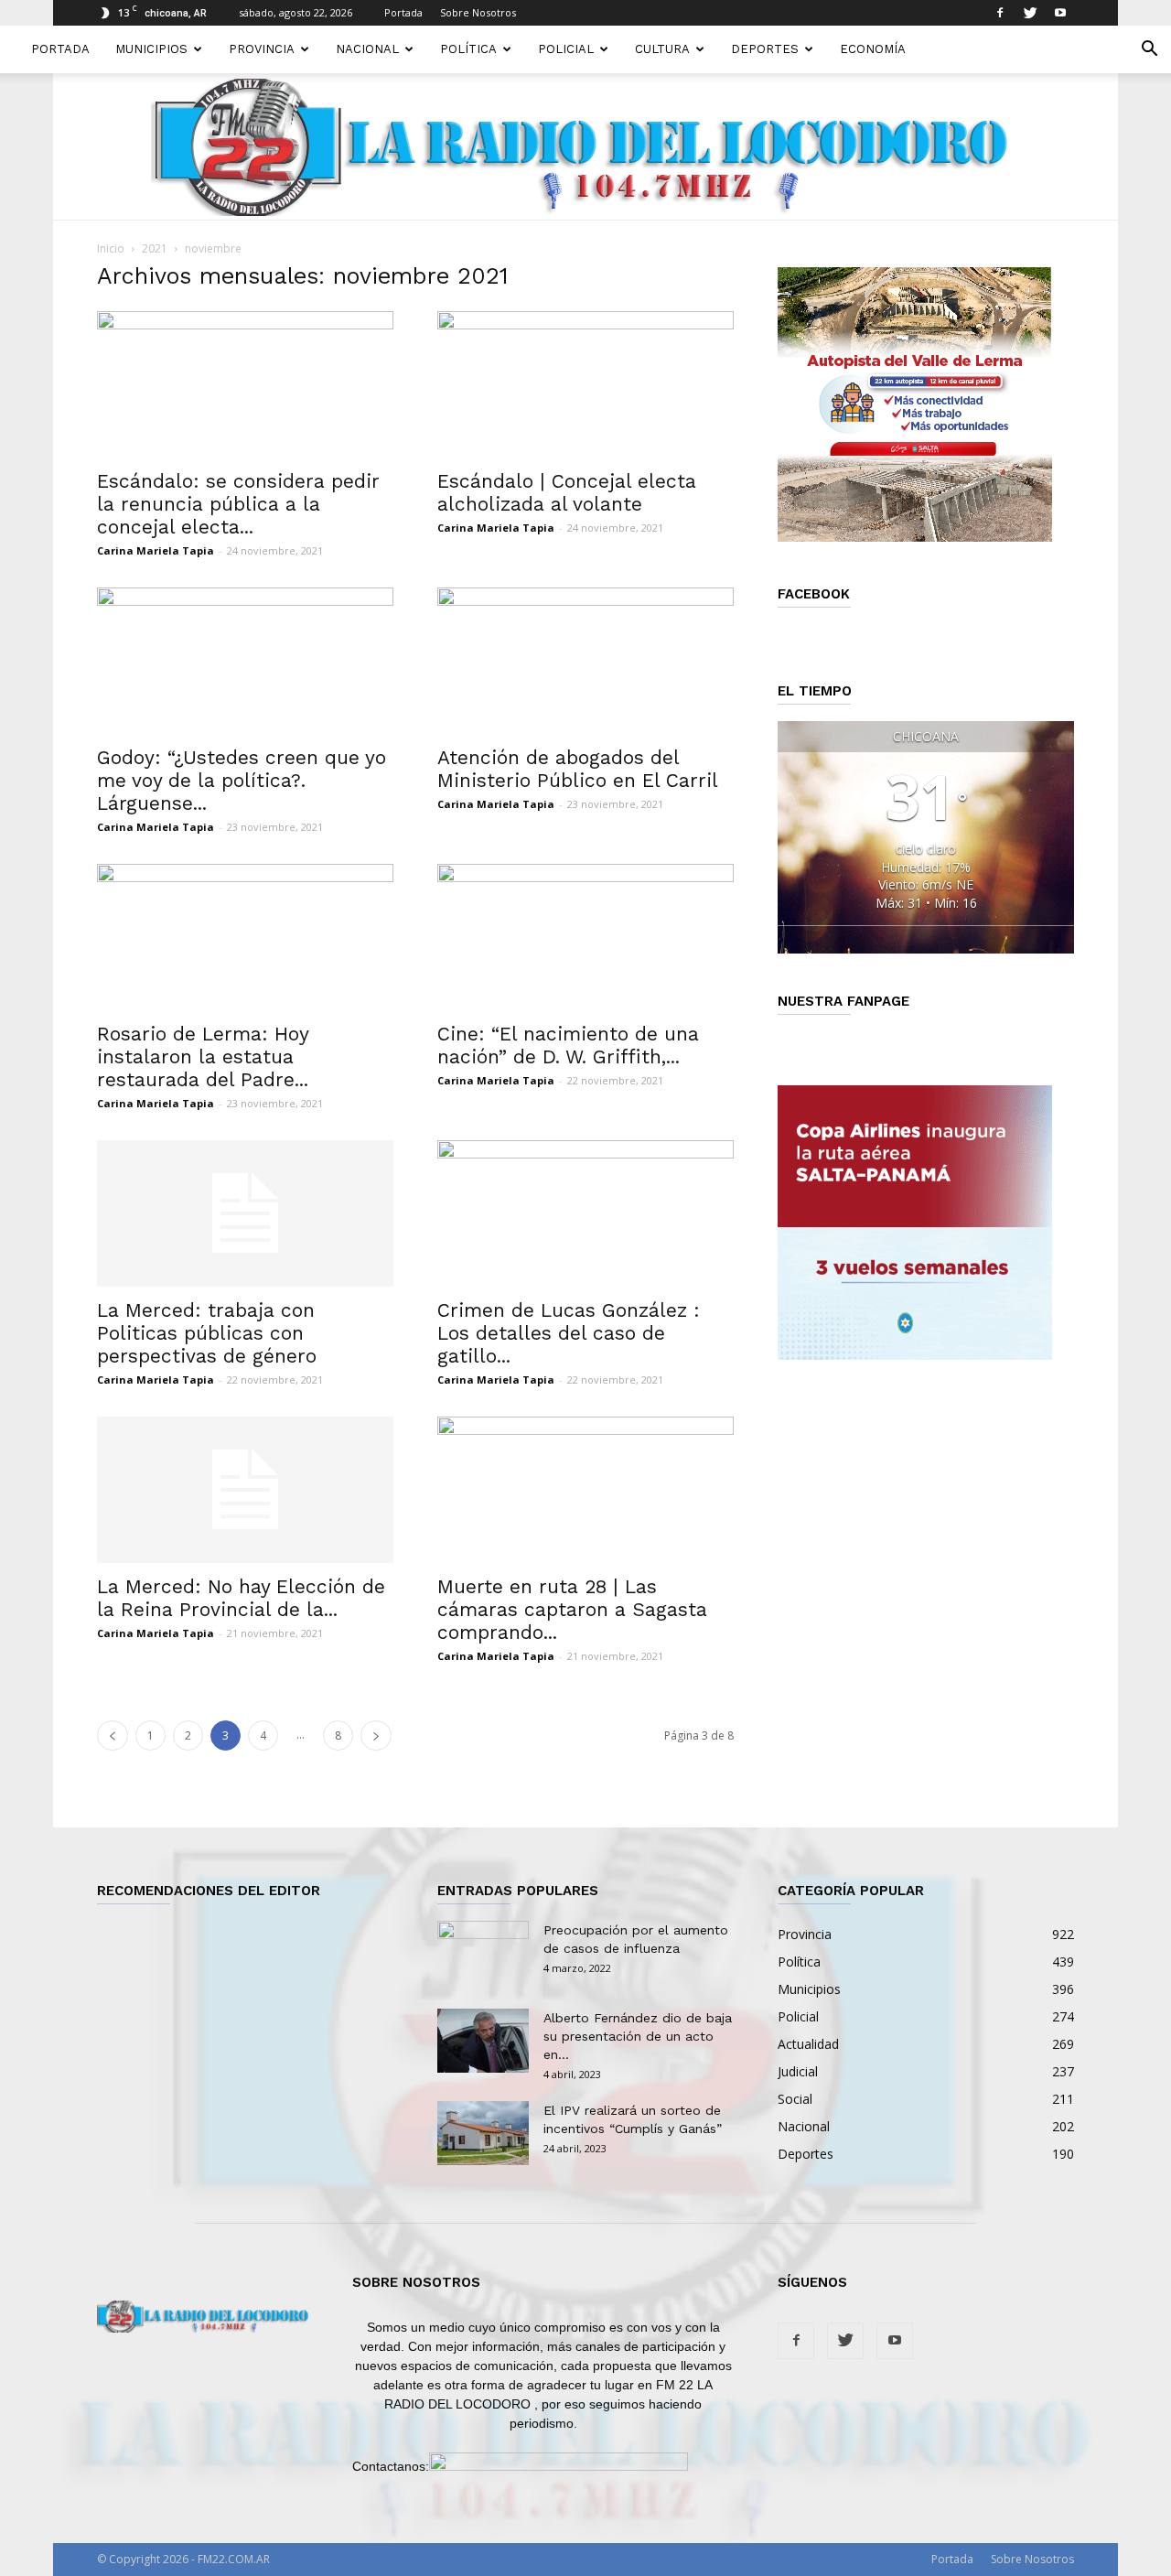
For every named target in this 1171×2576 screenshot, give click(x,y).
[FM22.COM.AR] (585, 147)
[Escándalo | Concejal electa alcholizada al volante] (585, 384)
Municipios (151, 49)
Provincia (262, 49)
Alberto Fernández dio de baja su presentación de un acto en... (638, 2036)
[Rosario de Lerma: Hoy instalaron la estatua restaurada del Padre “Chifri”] (245, 937)
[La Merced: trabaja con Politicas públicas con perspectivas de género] (245, 1213)
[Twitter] (1030, 13)
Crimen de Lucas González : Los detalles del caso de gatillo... (569, 1333)
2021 (155, 248)
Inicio (111, 248)
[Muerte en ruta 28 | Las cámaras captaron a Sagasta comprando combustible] (585, 1490)
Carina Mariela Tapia (156, 550)
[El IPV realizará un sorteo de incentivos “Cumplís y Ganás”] (483, 2133)
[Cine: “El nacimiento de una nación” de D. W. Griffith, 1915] (585, 937)
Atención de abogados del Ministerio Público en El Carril (578, 769)
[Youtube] (1060, 13)
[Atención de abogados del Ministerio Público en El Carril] (585, 661)
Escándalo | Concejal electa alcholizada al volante (567, 492)
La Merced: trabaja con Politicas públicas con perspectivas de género (207, 1333)
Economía (873, 49)
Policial (566, 49)
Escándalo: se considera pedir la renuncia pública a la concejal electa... (238, 504)
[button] (1149, 51)
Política (468, 49)
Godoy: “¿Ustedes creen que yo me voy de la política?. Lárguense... (242, 780)
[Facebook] (1000, 13)
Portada (403, 12)
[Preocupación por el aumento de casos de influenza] (483, 1953)
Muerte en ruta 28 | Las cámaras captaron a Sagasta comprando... (572, 1609)
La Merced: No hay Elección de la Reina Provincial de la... (241, 1598)
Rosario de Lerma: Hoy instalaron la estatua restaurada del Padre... (203, 1056)
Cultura (662, 49)
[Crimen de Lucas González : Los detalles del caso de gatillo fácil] (585, 1213)
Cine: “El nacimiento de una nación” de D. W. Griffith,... (568, 1045)
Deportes (765, 49)
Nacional (367, 49)
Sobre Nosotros (478, 12)
